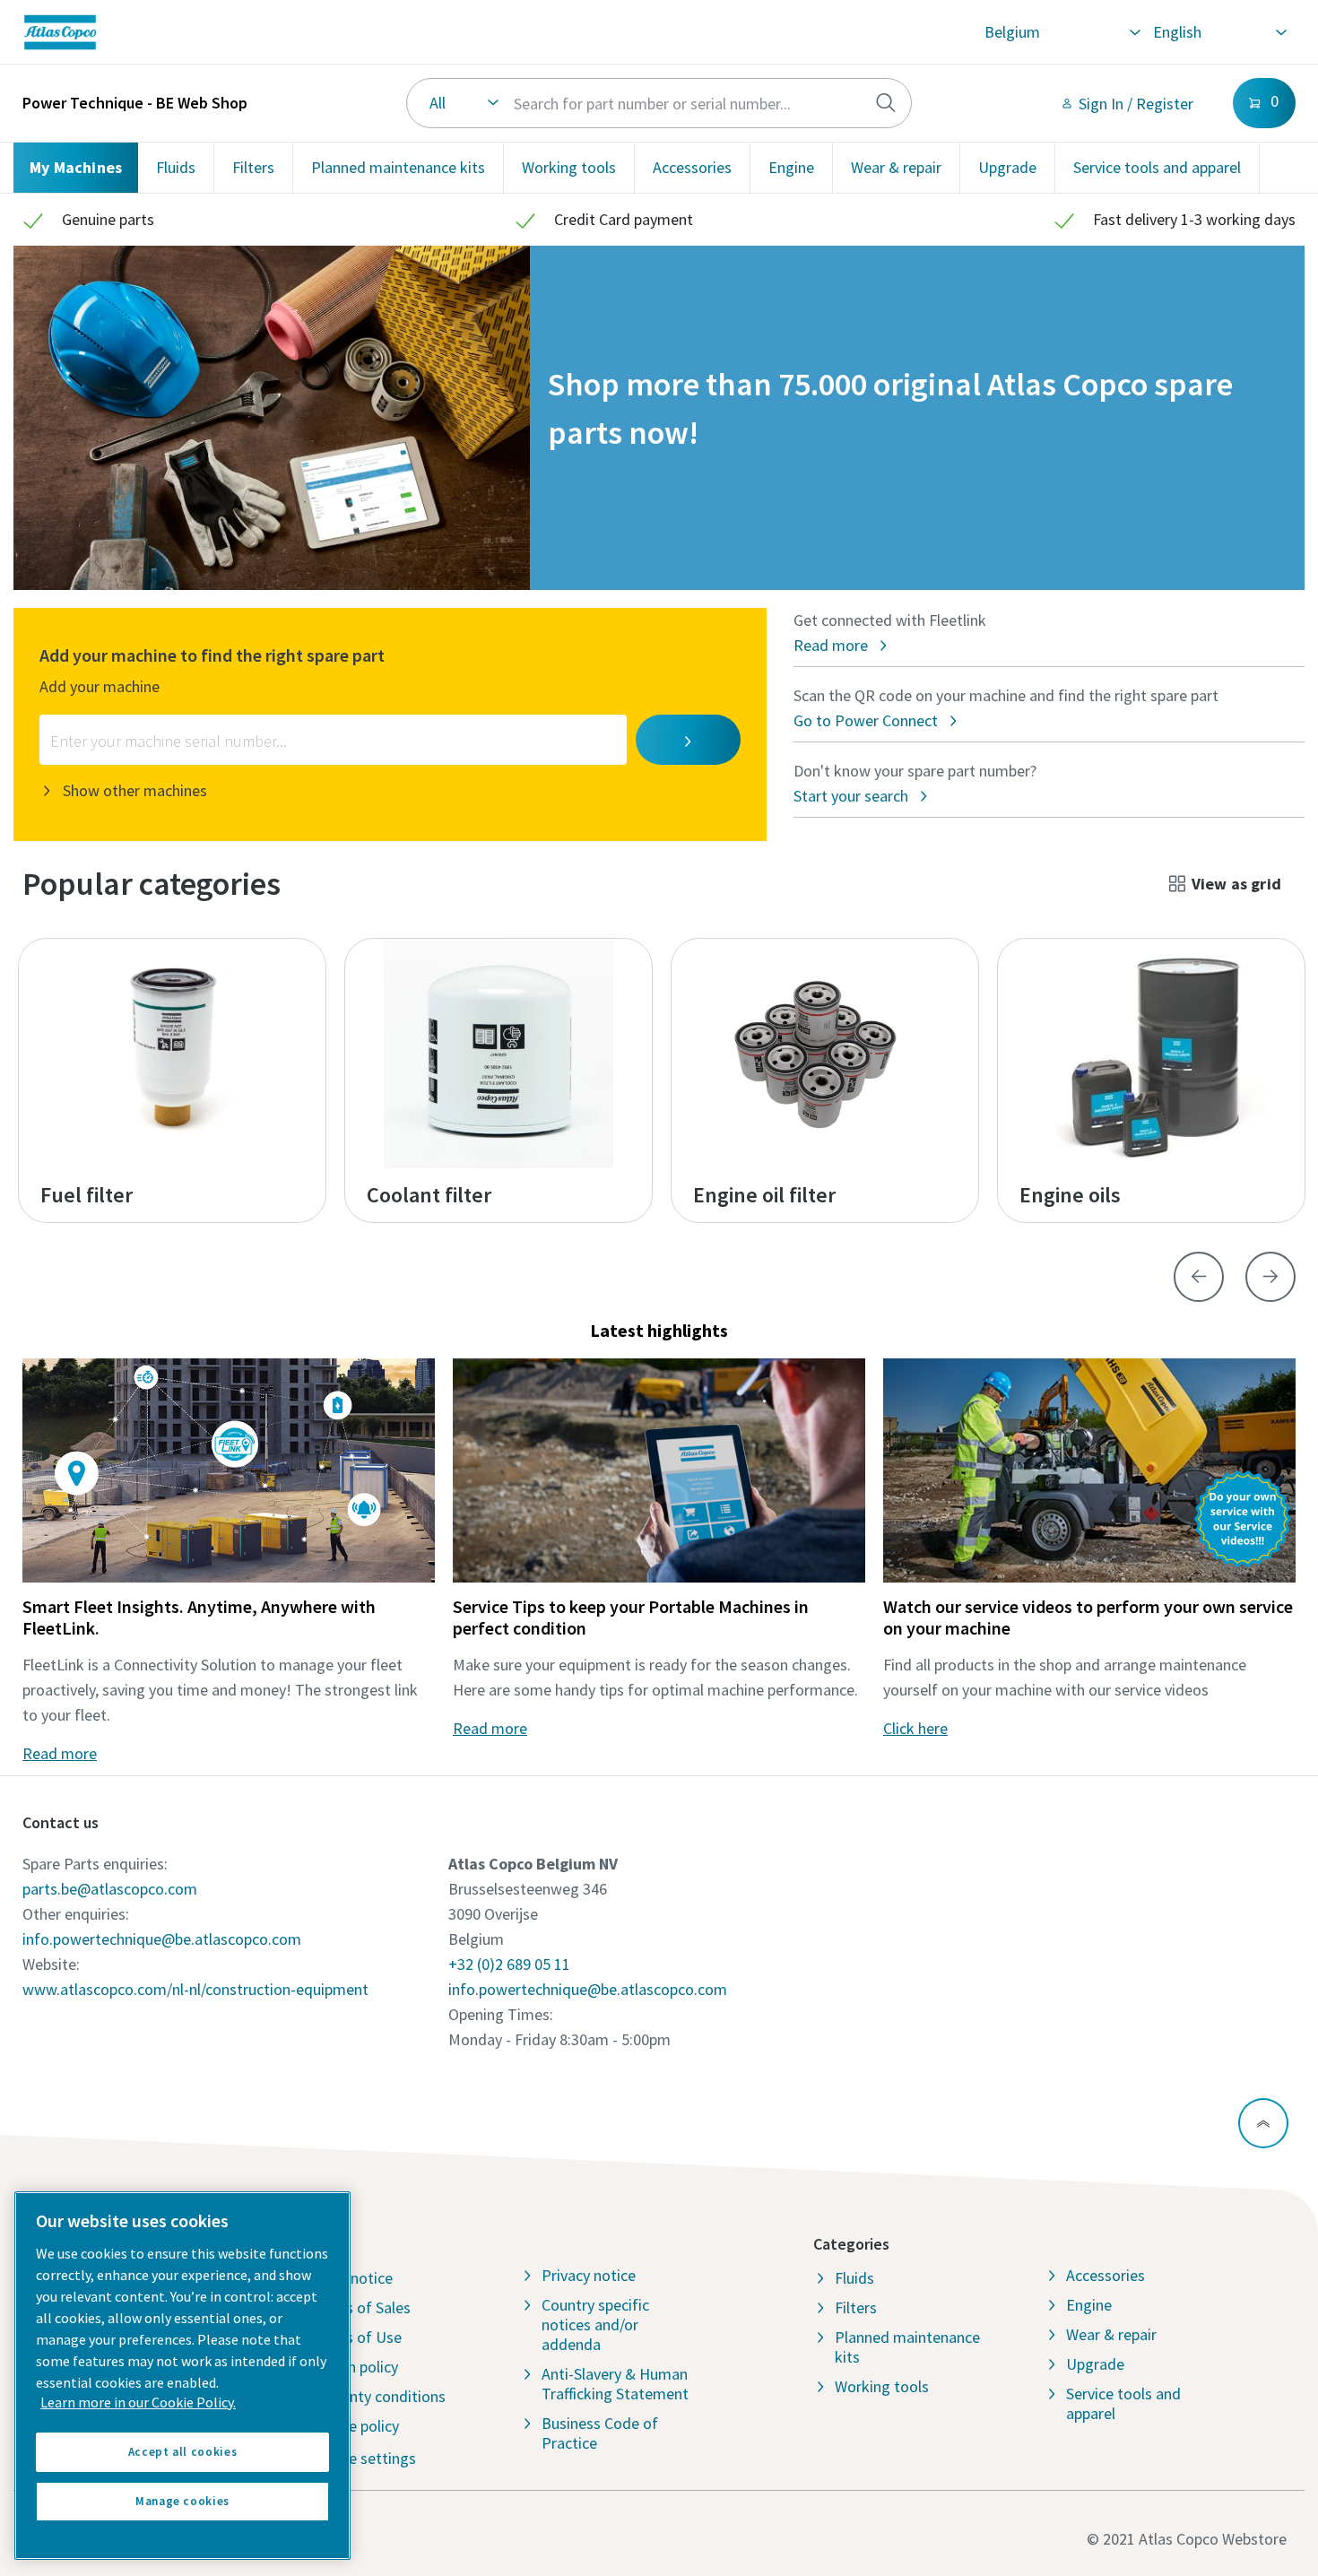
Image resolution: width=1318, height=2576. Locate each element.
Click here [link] (915, 1728)
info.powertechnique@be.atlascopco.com (162, 1939)
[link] (278, 32)
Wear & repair (896, 167)
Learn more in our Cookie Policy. (138, 2402)
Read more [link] (60, 1753)
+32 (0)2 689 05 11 (509, 1964)
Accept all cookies (183, 2452)
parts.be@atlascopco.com (110, 1889)
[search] (886, 103)
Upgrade (1007, 167)
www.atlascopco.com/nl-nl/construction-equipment (195, 1989)
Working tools (569, 167)
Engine (791, 167)
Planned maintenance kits (398, 167)
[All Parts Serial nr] (659, 103)
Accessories (692, 167)
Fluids (176, 167)
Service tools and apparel (1157, 167)
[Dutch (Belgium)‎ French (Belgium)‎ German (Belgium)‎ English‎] (1219, 32)
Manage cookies (182, 2501)
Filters (253, 167)
